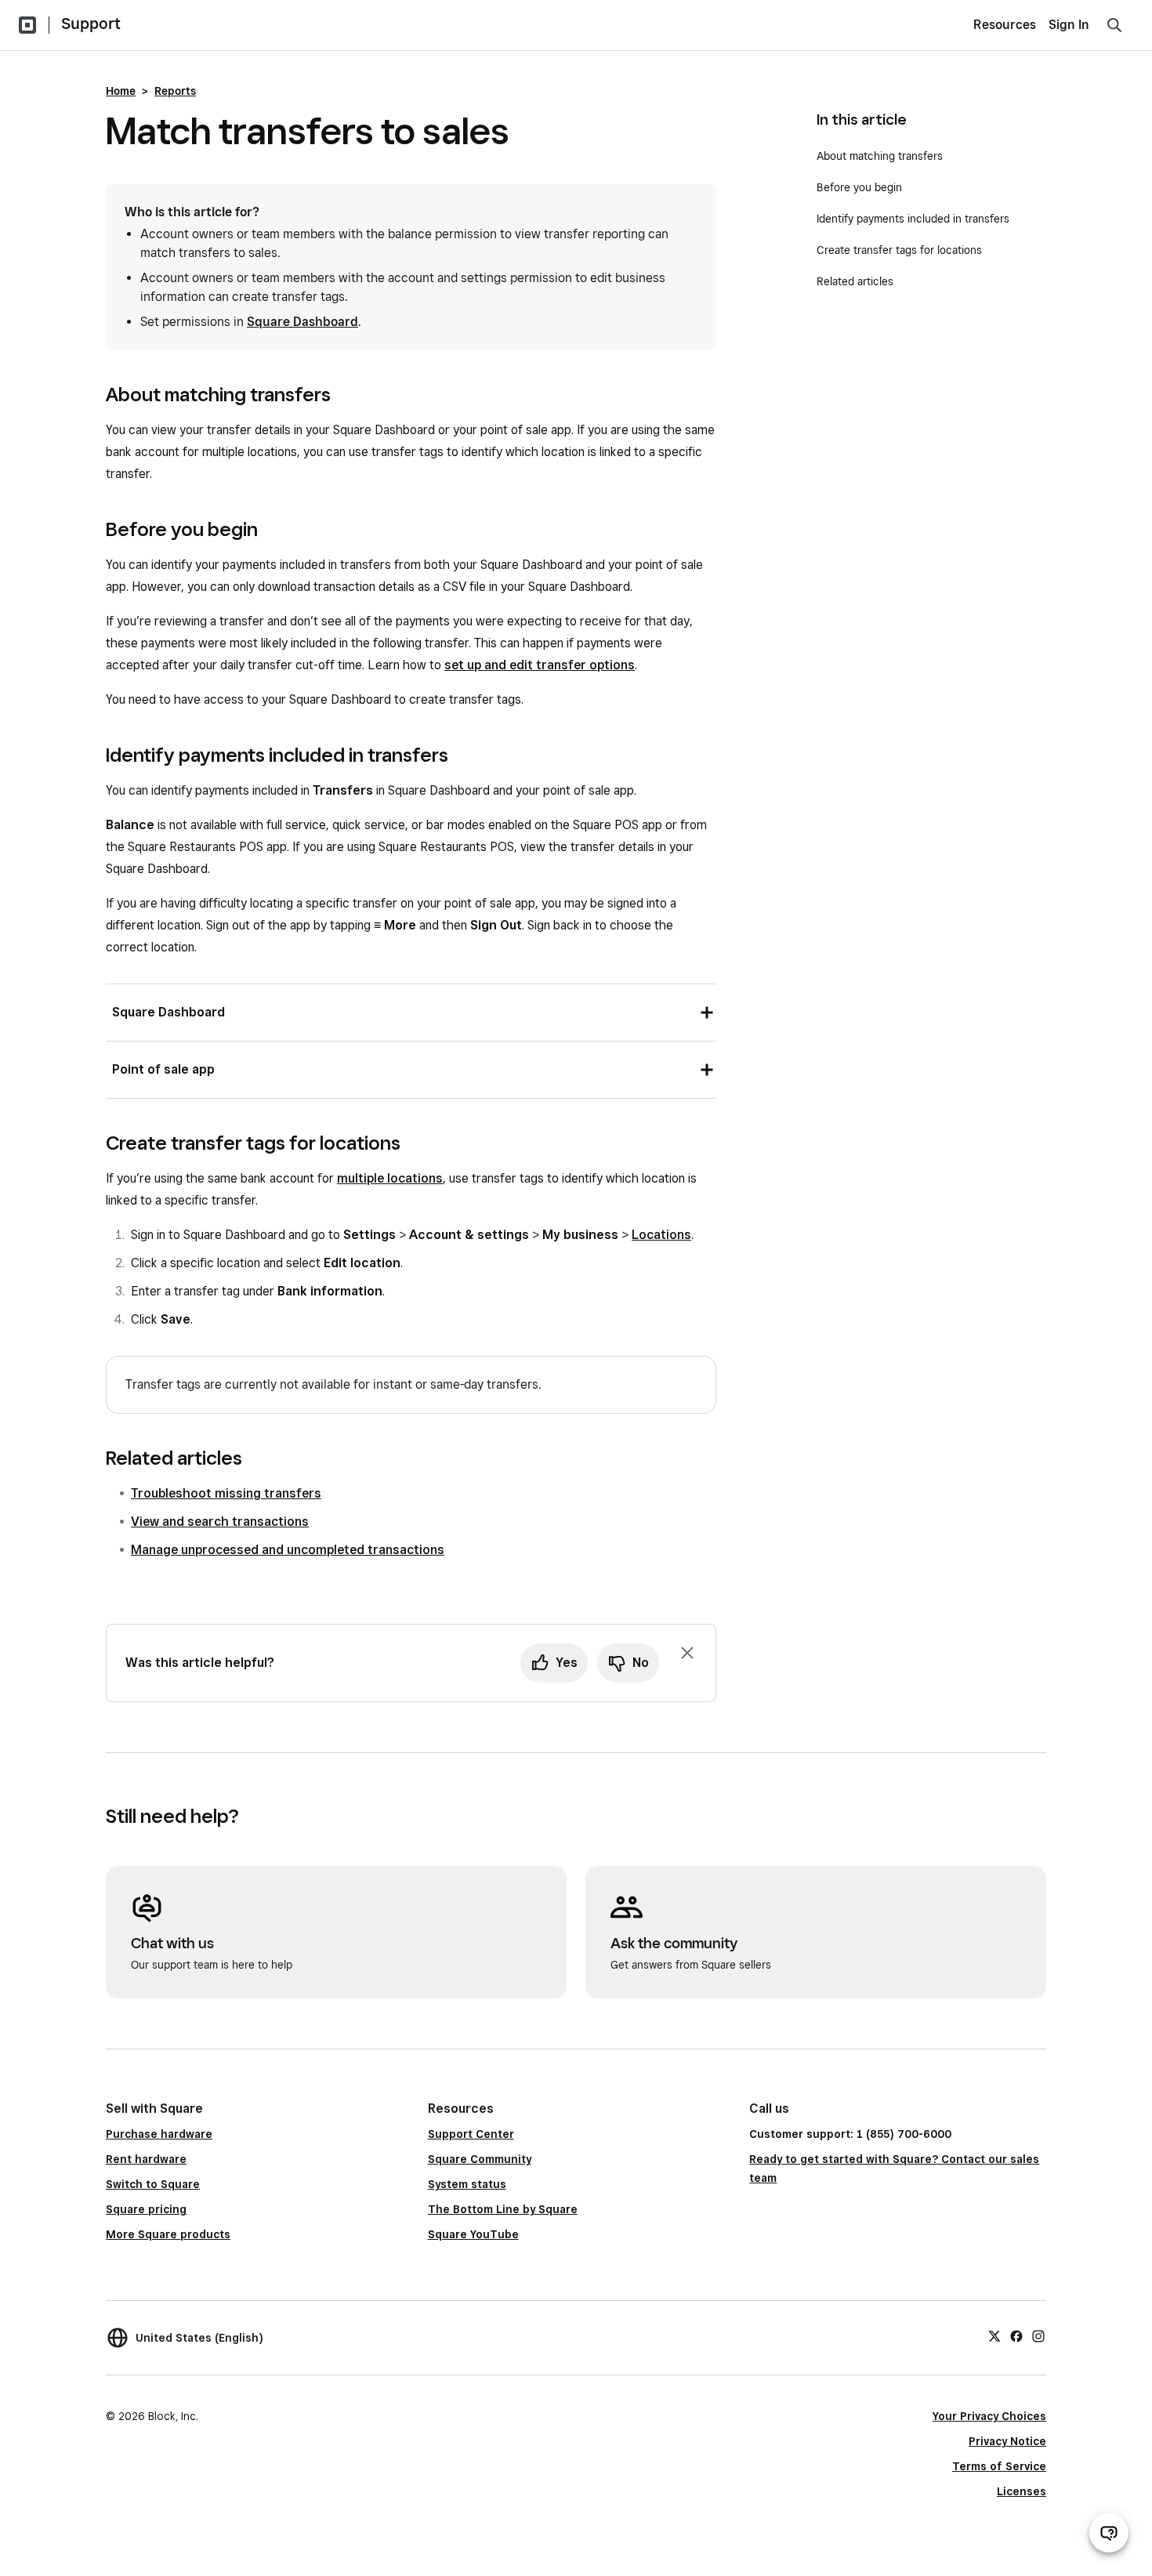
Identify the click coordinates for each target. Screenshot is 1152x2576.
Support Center (471, 2134)
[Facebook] (1016, 2335)
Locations (661, 1235)
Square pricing (146, 2209)
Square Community (480, 2159)
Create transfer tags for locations (899, 250)
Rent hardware (146, 2159)
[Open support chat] (1109, 2533)
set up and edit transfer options (540, 665)
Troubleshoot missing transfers (226, 1493)
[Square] (27, 25)
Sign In (1069, 25)
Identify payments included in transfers (913, 219)
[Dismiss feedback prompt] (687, 1653)
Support (91, 24)
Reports (175, 91)
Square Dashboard (302, 322)
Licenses (1022, 2491)
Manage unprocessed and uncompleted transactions (288, 1550)
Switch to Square (153, 2184)
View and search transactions (220, 1522)
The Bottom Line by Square (503, 2209)
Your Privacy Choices (989, 2416)
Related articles (855, 281)
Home (121, 91)
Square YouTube (473, 2234)
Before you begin (859, 187)
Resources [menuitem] (1005, 25)
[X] (994, 2335)
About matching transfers (880, 156)
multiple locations (390, 1178)
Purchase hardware (159, 2134)
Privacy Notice (1007, 2441)
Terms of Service (999, 2466)
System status (467, 2184)
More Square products (168, 2234)
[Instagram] (1038, 2335)
